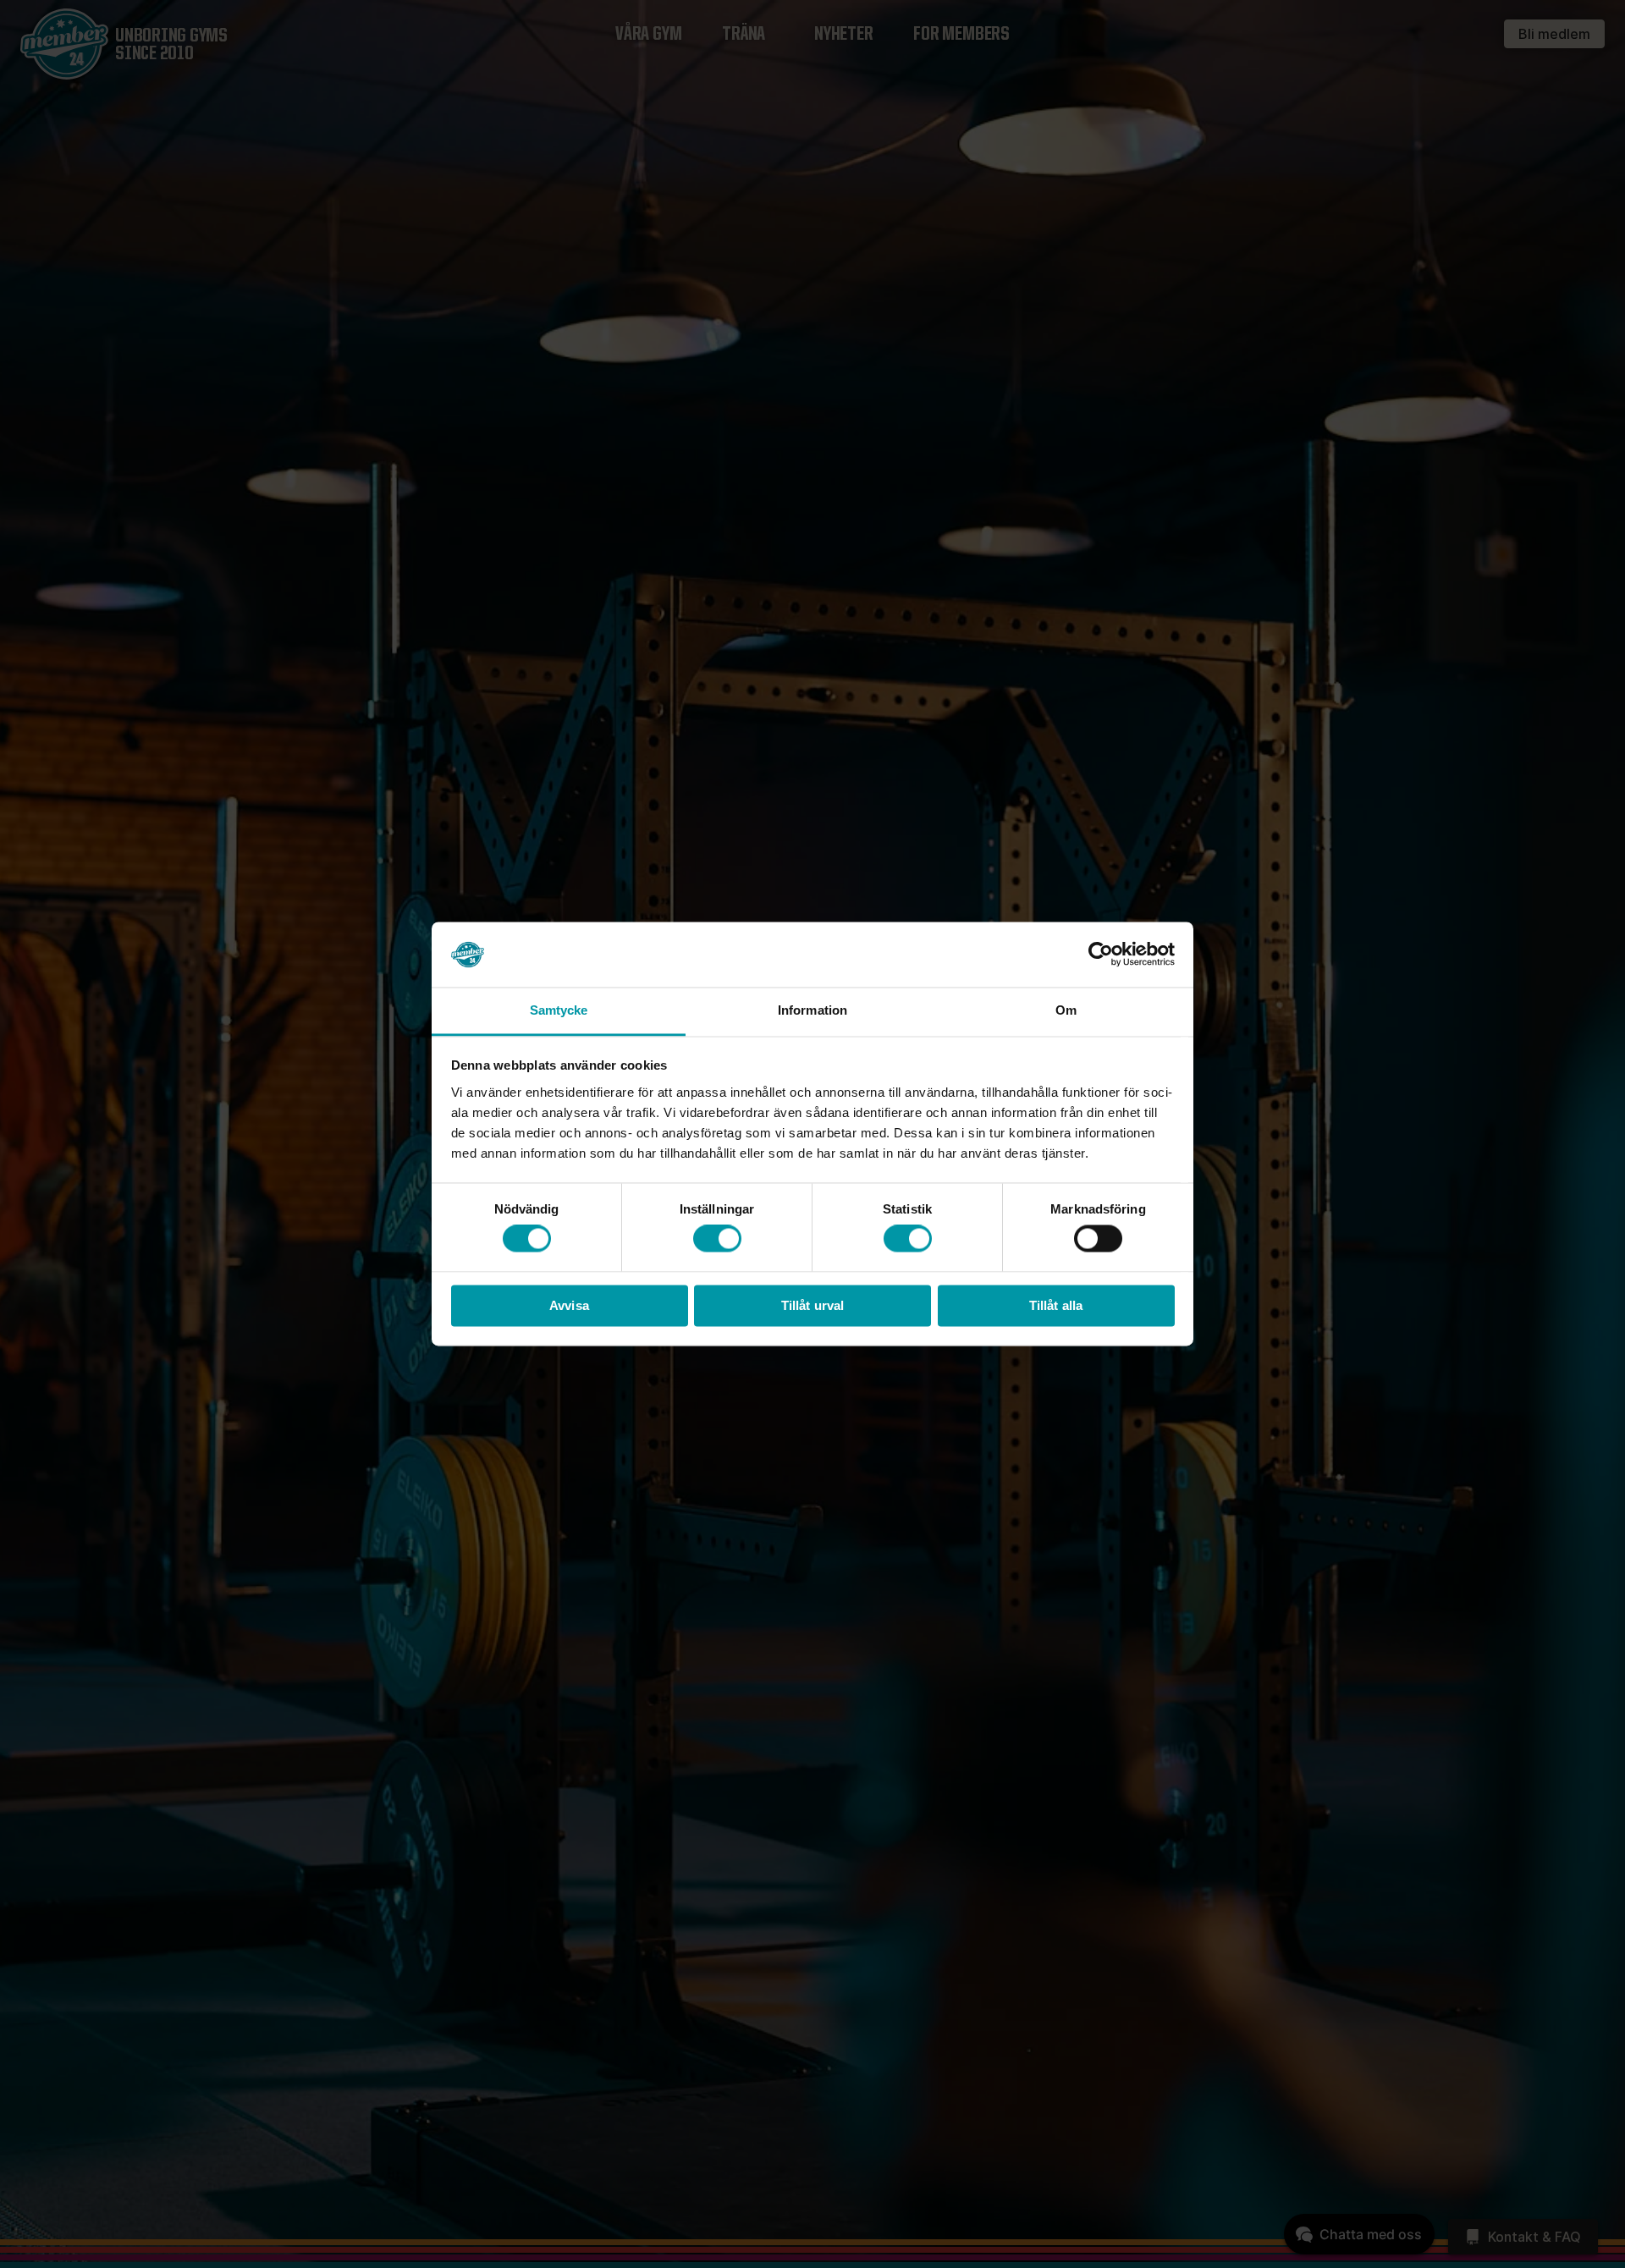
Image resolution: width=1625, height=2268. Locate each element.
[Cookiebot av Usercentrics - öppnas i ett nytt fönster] (1101, 955)
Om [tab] (1066, 1010)
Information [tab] (812, 1010)
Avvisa (569, 1305)
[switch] (717, 1239)
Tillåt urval (812, 1305)
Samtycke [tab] (559, 1010)
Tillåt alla (1056, 1305)
